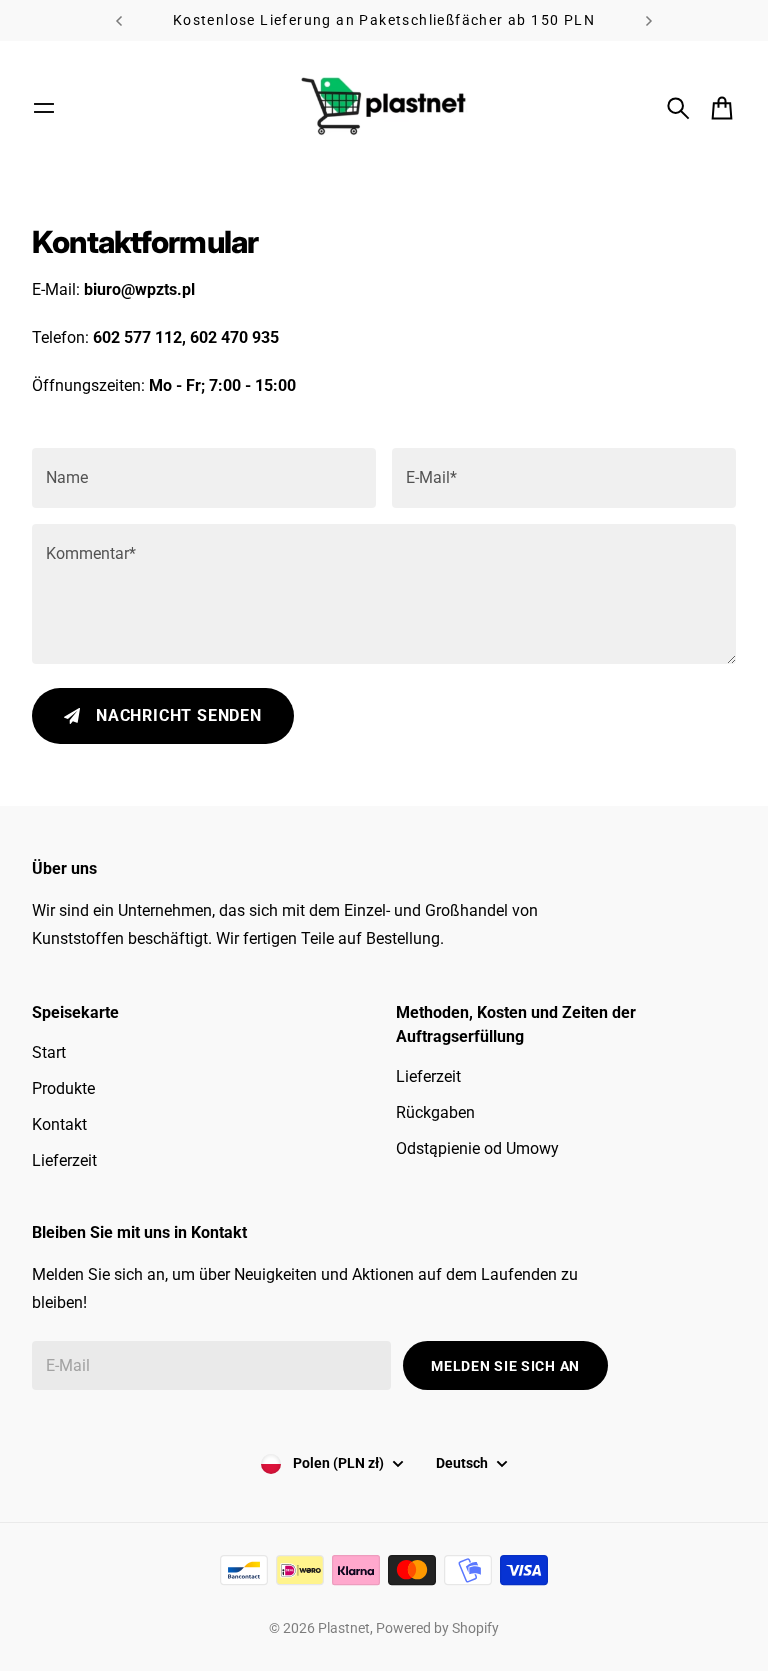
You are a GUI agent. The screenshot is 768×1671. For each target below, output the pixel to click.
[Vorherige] (119, 20)
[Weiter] (649, 20)
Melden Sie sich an (505, 1366)
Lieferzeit (64, 1160)
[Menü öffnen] (44, 108)
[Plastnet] (384, 108)
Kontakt (59, 1124)
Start (49, 1052)
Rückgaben (435, 1112)
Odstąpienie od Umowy (477, 1148)
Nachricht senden (179, 715)
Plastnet (344, 1628)
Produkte (63, 1088)
